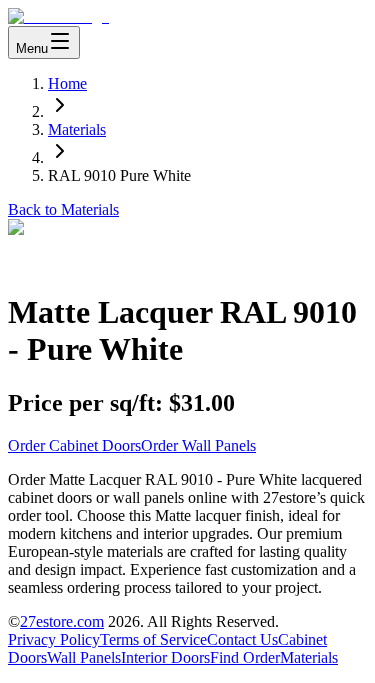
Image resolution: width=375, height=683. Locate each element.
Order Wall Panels (198, 445)
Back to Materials (63, 209)
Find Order (245, 657)
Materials (77, 129)
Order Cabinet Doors (74, 445)
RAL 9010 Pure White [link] (119, 175)
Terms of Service (153, 639)
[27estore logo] (58, 16)
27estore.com (62, 621)
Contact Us (242, 639)
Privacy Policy (54, 639)
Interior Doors (165, 657)
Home (67, 83)
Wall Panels (84, 657)
